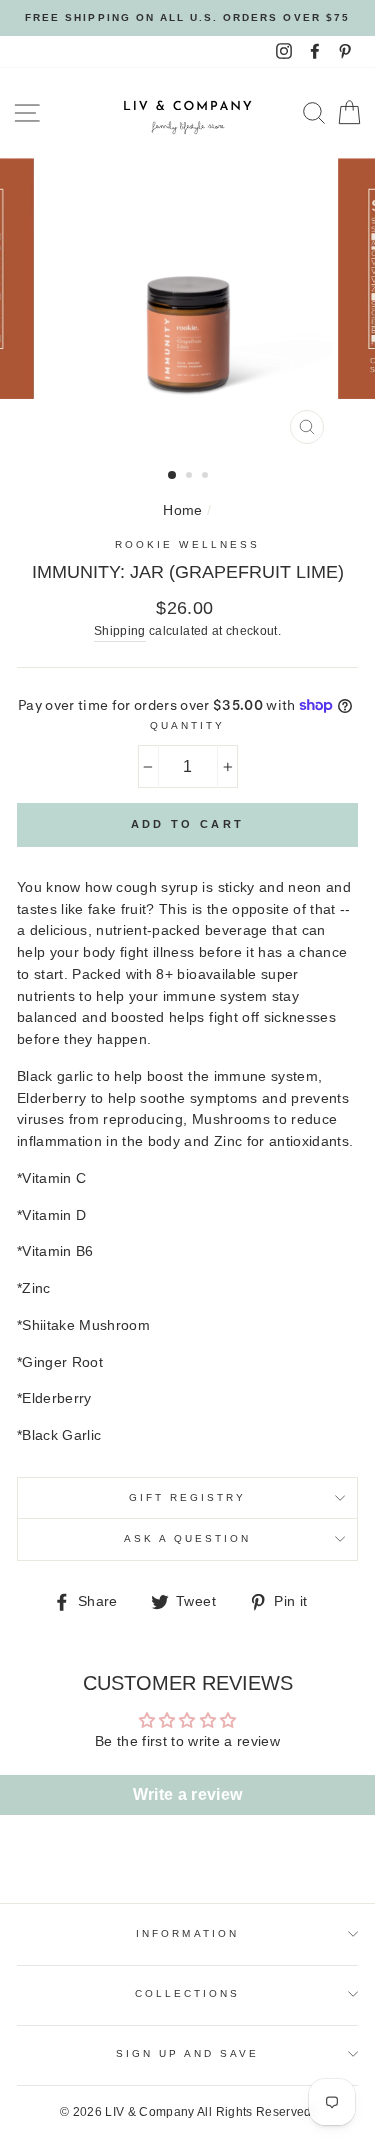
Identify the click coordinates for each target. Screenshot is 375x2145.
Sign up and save (188, 2053)
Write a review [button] (188, 1794)
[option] (187, 18)
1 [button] (173, 476)
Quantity (187, 725)
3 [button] (207, 477)
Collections (188, 1993)
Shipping (120, 631)
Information (187, 1933)
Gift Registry (188, 1497)
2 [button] (191, 477)
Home (182, 510)
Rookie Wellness (187, 544)
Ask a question (188, 1538)
